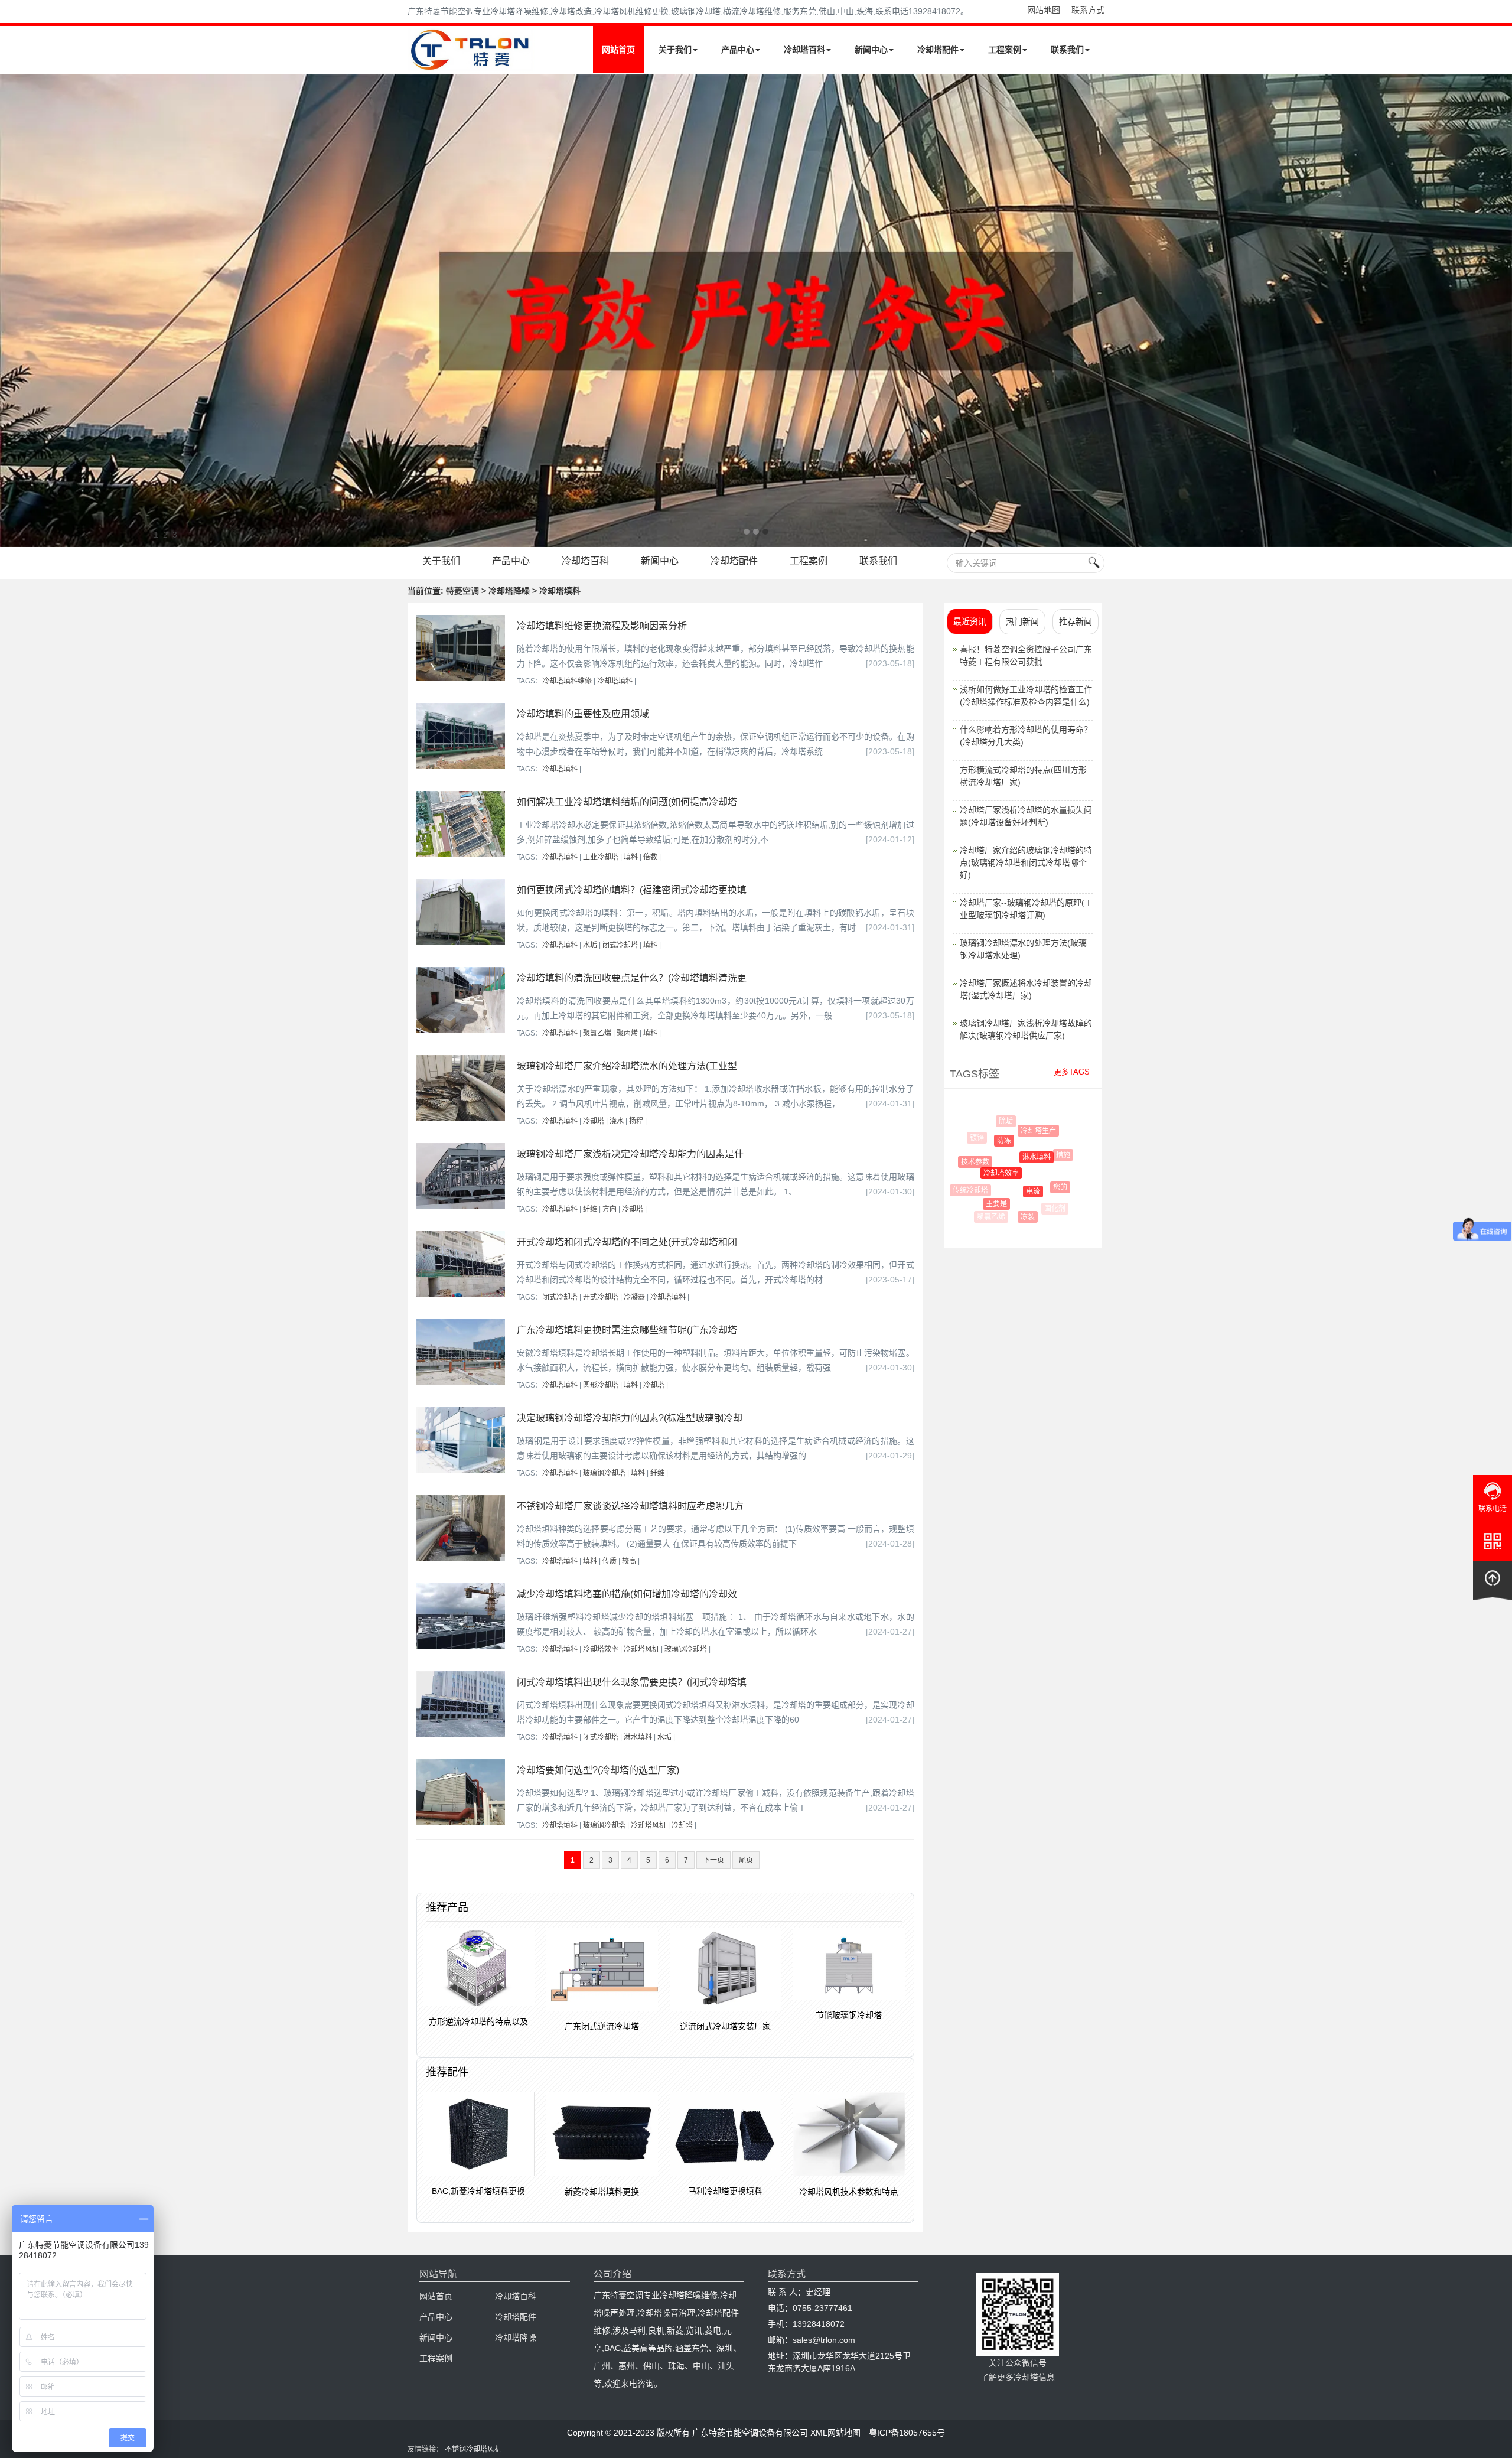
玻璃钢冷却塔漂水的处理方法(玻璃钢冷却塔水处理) (1023, 949)
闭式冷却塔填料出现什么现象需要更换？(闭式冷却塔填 (632, 1682)
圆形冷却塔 (601, 1385)
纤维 (590, 1209)
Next (12, 311)
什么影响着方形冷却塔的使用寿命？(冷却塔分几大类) (1026, 736)
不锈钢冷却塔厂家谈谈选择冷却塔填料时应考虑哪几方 (630, 1506)
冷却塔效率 (601, 1649)
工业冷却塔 (601, 857)
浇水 (617, 1121)
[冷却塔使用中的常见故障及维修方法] (756, 311)
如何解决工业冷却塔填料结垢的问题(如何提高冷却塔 (627, 802)
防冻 (982, 1141)
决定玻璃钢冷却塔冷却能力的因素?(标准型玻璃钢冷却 (630, 1418)
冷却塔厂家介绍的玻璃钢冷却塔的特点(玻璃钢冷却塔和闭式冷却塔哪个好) (1026, 862)
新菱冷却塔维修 (1062, 1184)
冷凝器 (634, 1297)
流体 (1039, 1124)
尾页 (746, 1860)
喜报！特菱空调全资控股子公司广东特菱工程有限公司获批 (1026, 655)
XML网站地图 (835, 2433)
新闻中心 (871, 50)
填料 (631, 857)
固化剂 (1046, 1209)
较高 (629, 1561)
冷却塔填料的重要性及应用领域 (583, 714)
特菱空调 (462, 591)
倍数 (650, 857)
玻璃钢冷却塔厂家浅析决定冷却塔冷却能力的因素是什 (630, 1154)
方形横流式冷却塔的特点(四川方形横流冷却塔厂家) (1023, 776)
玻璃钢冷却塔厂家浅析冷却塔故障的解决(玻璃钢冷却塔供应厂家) (1026, 1029)
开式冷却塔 (601, 1297)
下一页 (713, 1860)
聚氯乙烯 (597, 1033)
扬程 (636, 1121)
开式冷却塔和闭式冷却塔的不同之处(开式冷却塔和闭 (627, 1242)
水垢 (590, 945)
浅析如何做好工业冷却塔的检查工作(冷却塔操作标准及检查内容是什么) (1026, 696)
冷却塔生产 (1018, 1131)
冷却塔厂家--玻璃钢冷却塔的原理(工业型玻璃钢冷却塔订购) (1026, 909)
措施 (1041, 1155)
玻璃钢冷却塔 (604, 1473)
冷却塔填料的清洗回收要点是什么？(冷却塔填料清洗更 (632, 978)
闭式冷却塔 (620, 945)
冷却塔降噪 (516, 2337)
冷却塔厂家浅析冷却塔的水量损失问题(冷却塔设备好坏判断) (1026, 816)
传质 (610, 1561)
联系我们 (1067, 50)
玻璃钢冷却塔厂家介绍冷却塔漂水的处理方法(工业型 (627, 1066)
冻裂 (1011, 1217)
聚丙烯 (627, 1033)
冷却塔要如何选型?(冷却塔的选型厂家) (598, 1770)
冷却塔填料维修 (567, 681)
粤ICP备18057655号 (907, 2433)
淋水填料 (638, 1737)
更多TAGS (1072, 1072)
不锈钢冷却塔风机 (473, 2449)
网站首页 (618, 50)
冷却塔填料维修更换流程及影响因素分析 (602, 626)
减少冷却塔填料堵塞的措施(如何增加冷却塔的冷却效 (627, 1594)
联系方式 (1088, 10)
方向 (610, 1209)
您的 (1035, 1187)
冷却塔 (594, 1121)
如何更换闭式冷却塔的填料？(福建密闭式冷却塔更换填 (632, 890)
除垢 (1000, 1121)
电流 (1002, 1191)
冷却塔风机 (641, 1649)
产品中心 (738, 50)
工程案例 (1005, 50)
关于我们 (675, 50)
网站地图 (1044, 10)
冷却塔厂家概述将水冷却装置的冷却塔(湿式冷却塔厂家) (1026, 989)
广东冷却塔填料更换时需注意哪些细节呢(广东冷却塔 (627, 1330)
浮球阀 (1061, 1150)
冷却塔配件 (938, 50)
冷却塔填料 (615, 681)
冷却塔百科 (804, 50)
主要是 (979, 1204)
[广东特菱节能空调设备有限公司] (471, 64)
